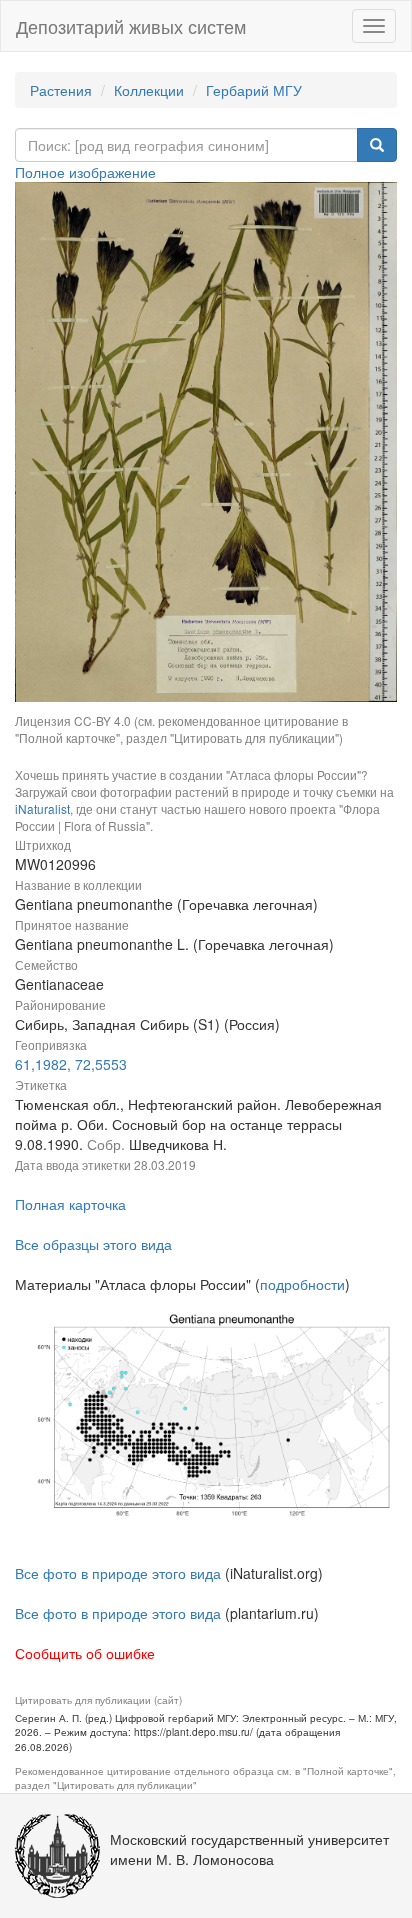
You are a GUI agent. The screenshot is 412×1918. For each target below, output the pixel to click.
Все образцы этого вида (93, 1244)
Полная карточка (70, 1204)
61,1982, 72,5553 (71, 1064)
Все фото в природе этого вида (118, 1573)
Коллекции (149, 90)
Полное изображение (85, 172)
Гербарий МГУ (254, 90)
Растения (61, 90)
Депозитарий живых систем (131, 26)
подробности (302, 1284)
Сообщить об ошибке (85, 1653)
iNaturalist (42, 808)
